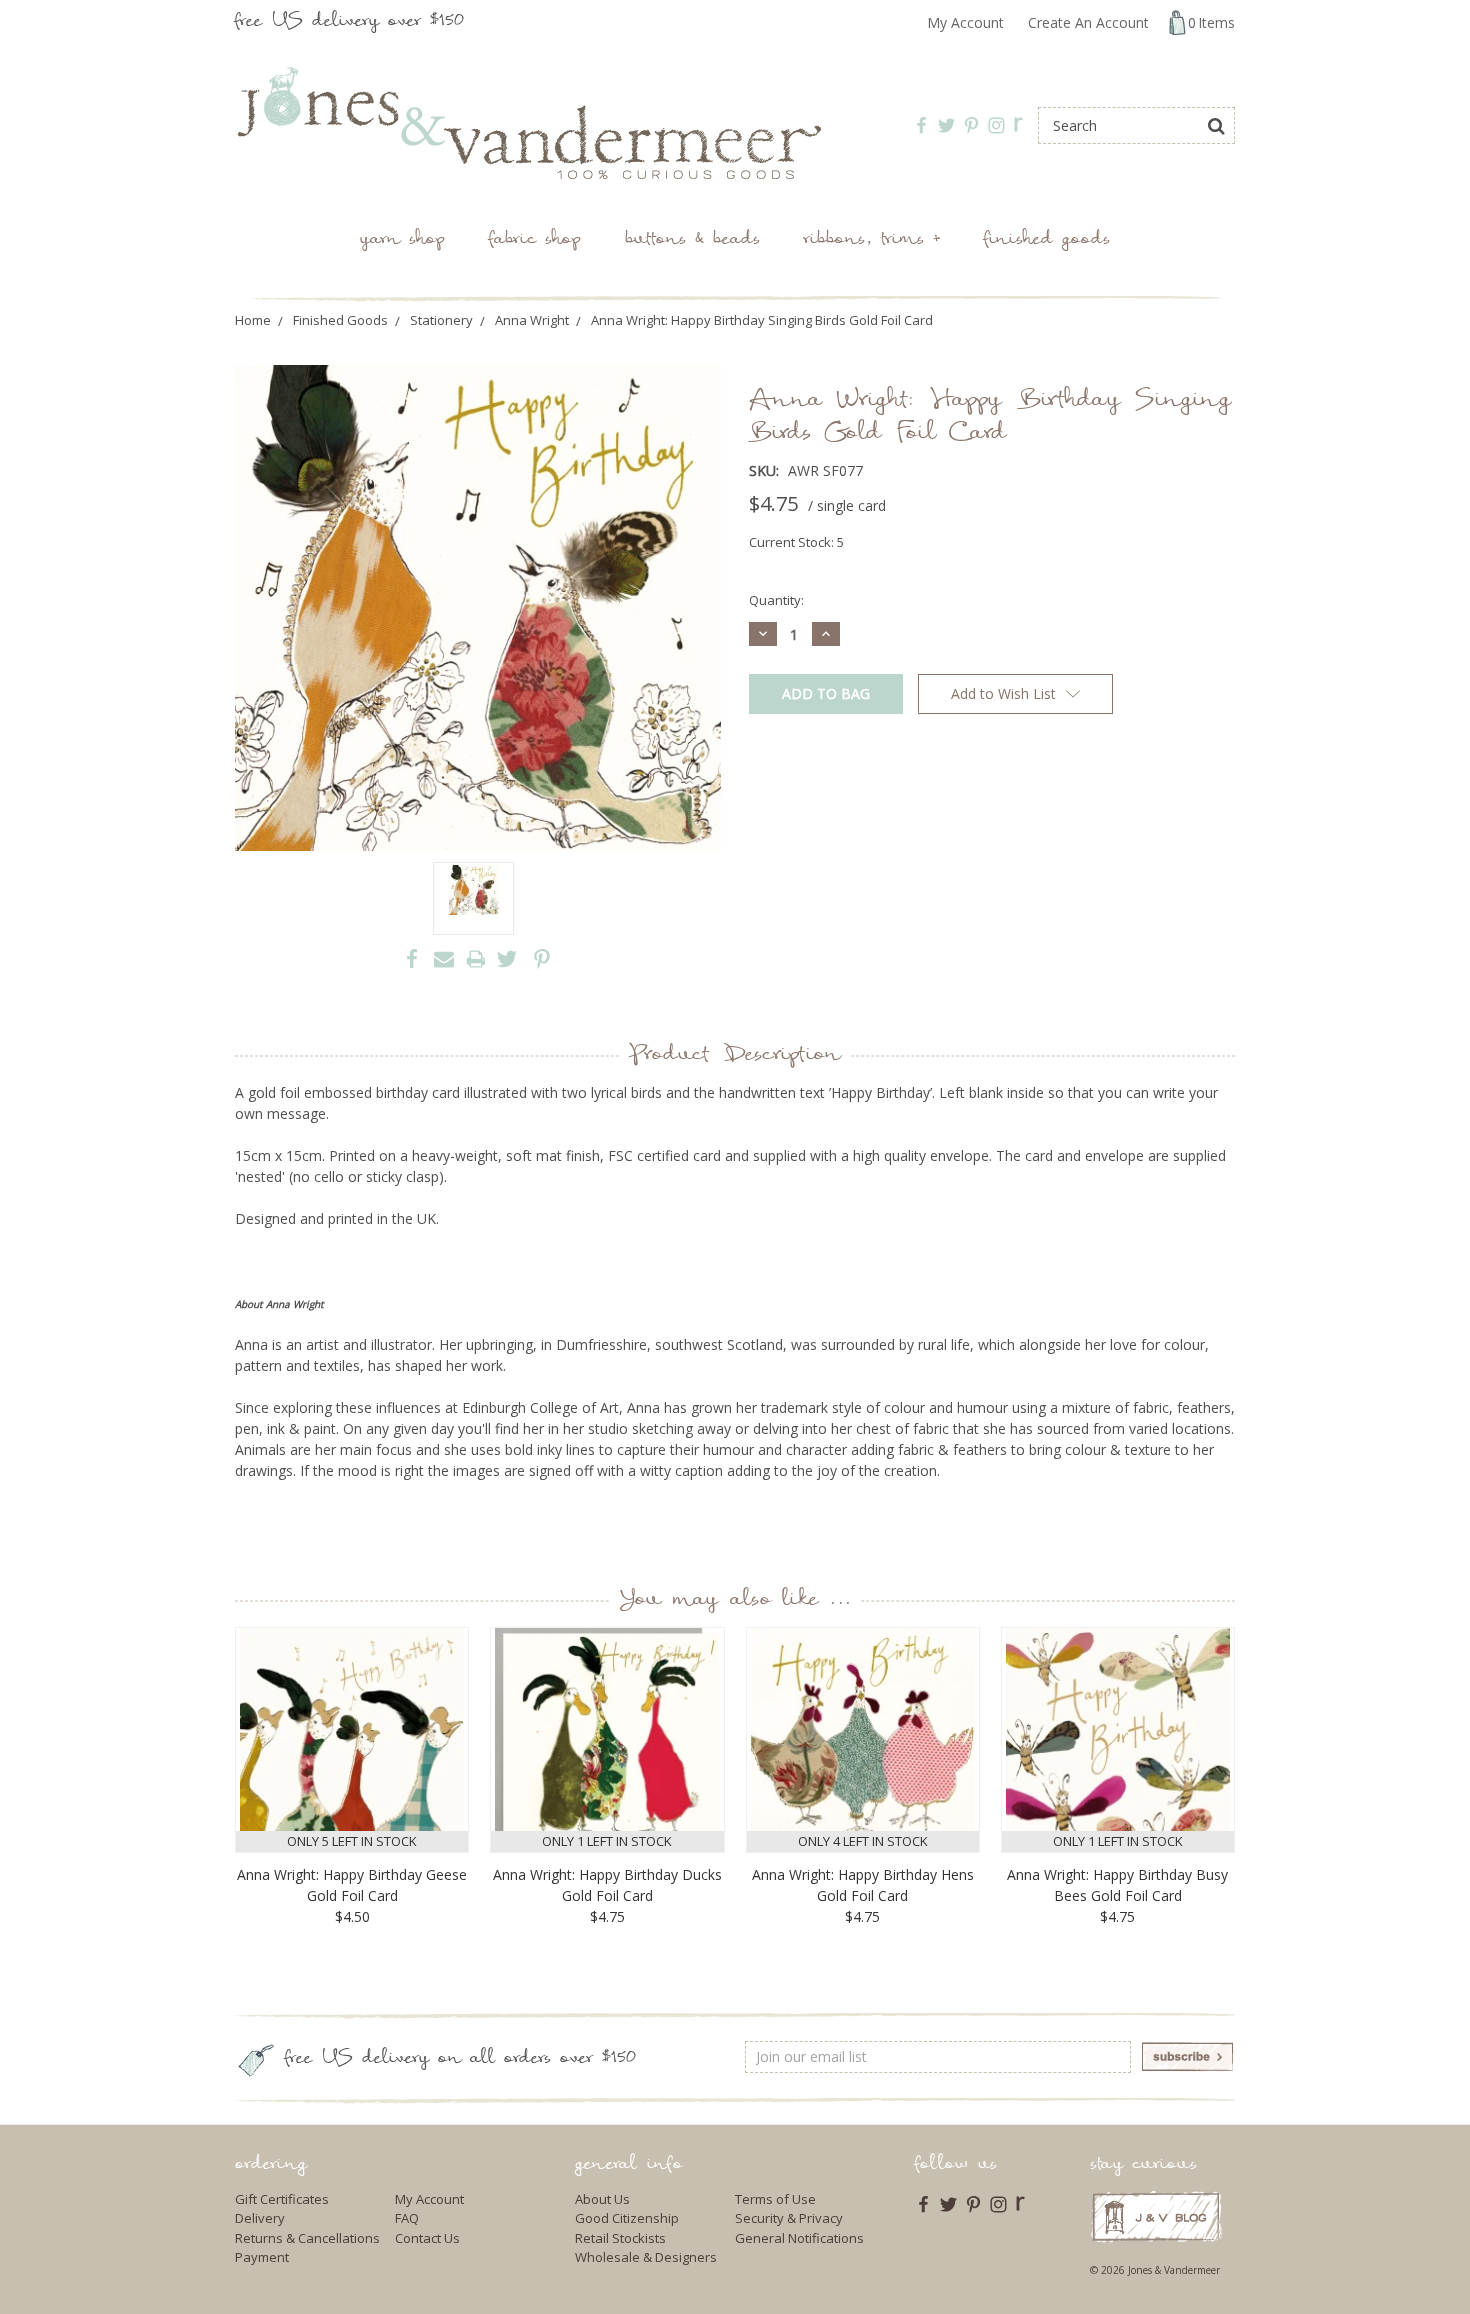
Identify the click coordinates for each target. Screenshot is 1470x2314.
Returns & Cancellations (307, 2238)
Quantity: (776, 600)
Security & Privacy (789, 2218)
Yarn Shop (402, 240)
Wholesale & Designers (646, 2257)
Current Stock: (796, 542)
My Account (965, 22)
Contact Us (427, 2238)
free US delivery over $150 (349, 22)
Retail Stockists (620, 2238)
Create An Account (1088, 22)
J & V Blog (1156, 2216)
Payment (262, 2257)
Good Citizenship (627, 2218)
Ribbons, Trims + (872, 240)
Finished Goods (1047, 240)
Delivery (260, 2218)
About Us (602, 2199)
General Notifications (799, 2238)
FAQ (407, 2218)
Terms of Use (775, 2199)
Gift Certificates (282, 2199)
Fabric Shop (535, 240)
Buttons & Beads (692, 240)
